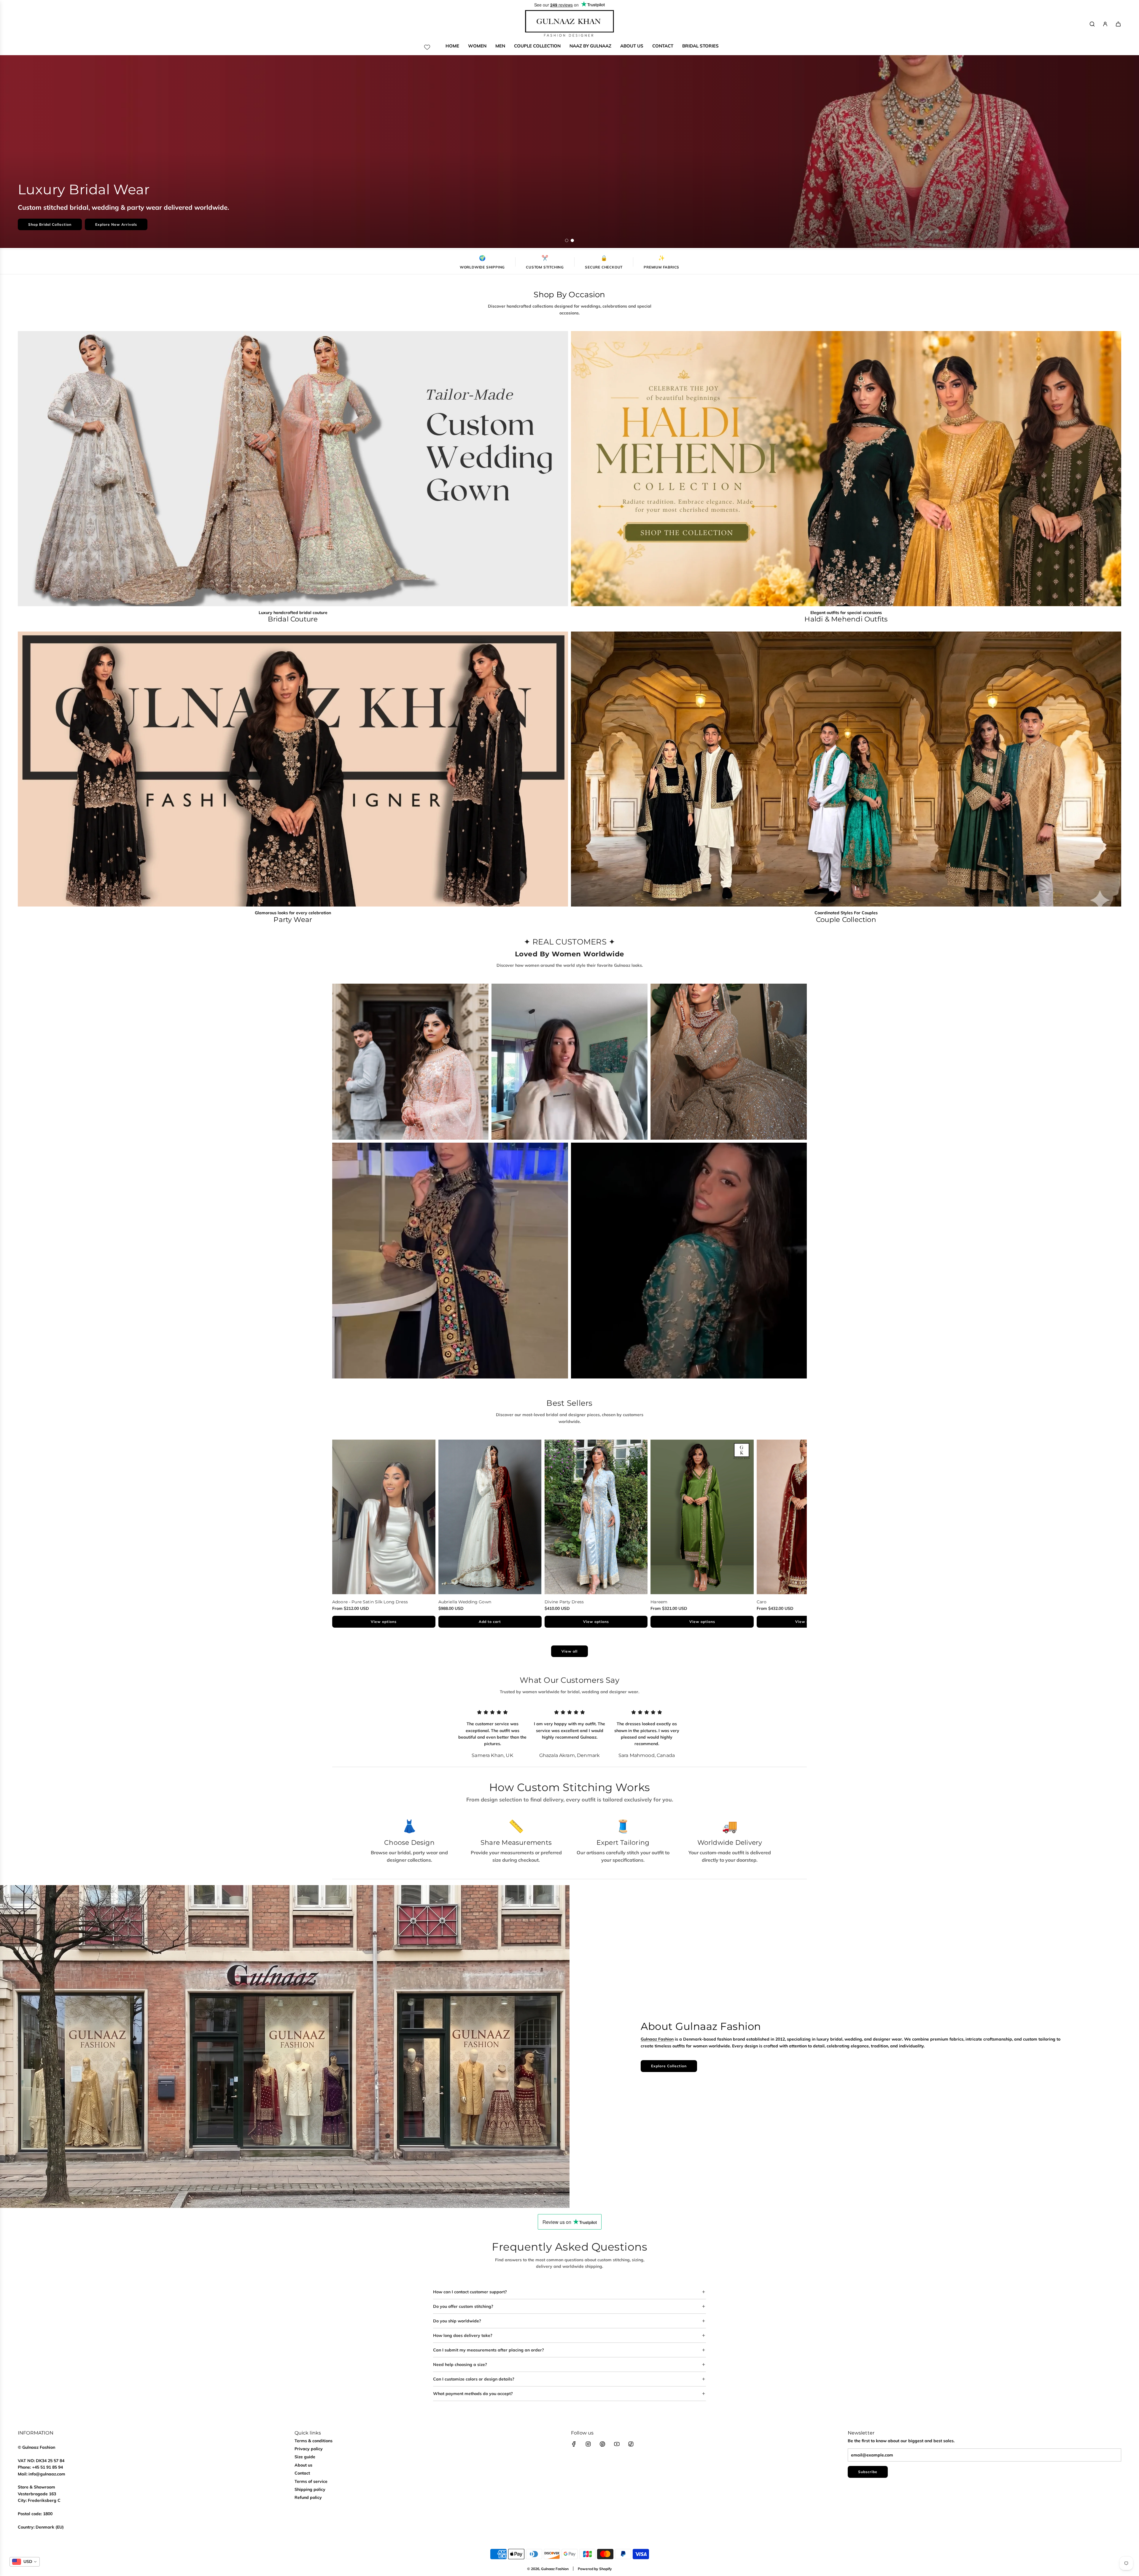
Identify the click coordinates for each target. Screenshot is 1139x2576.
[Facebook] (574, 2444)
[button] (339, 1534)
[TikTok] (631, 2444)
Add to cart (490, 1622)
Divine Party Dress (564, 1602)
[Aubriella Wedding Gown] (490, 1517)
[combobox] (25, 2562)
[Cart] (1118, 24)
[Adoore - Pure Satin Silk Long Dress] (384, 1517)
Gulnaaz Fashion (657, 2039)
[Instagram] (588, 2444)
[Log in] (1105, 24)
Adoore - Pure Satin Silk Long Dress (370, 1602)
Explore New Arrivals (116, 224)
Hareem (659, 1602)
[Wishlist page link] (427, 47)
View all (569, 1651)
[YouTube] (617, 2444)
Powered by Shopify (595, 2569)
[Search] (1092, 24)
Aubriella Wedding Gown (465, 1602)
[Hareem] (702, 1517)
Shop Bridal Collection (50, 224)
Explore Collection (669, 2066)
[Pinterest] (602, 2444)
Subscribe (868, 2472)
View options (384, 1622)
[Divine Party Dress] (596, 1517)
